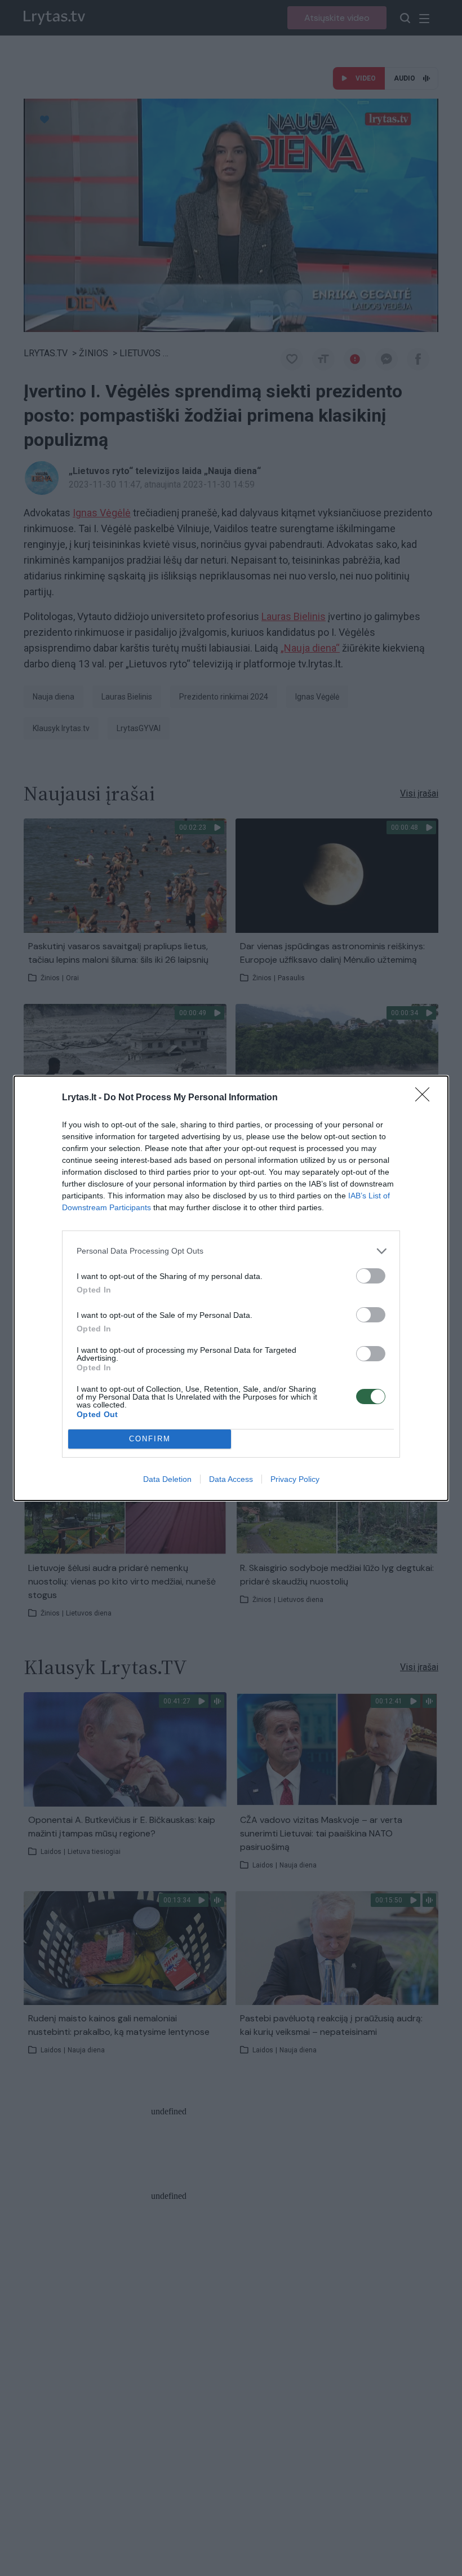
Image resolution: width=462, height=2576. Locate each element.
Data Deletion (167, 1479)
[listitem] (231, 1251)
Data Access (231, 1479)
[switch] (371, 1276)
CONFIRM (150, 1439)
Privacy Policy (295, 1479)
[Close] (426, 1098)
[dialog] (231, 1288)
